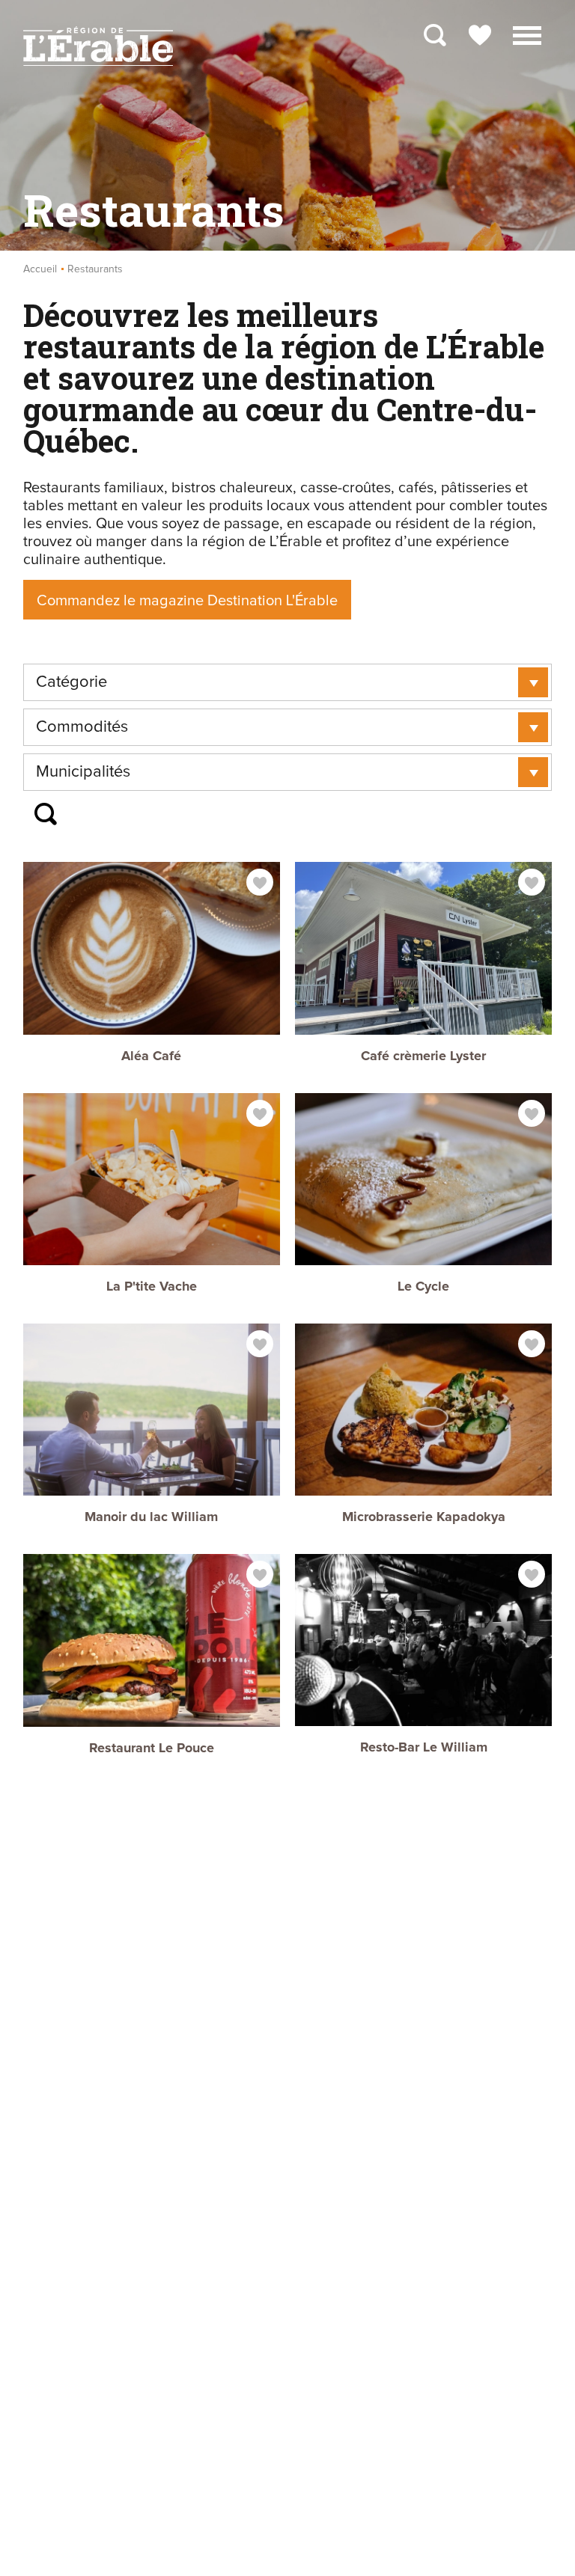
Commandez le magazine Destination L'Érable (187, 601)
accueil (40, 269)
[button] (527, 34)
